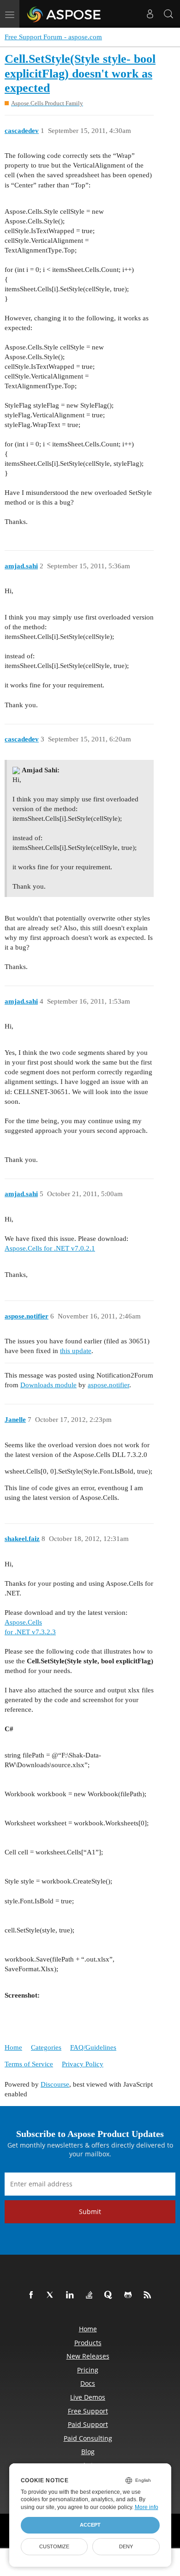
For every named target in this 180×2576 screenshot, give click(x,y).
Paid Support (88, 2424)
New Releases (88, 2356)
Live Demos (88, 2397)
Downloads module (48, 1385)
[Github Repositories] (130, 2295)
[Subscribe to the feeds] (149, 2295)
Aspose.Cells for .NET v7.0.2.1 (50, 1248)
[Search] (168, 14)
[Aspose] (64, 14)
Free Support (88, 2411)
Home (13, 2047)
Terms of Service (29, 2064)
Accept (90, 2525)
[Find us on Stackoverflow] (91, 2295)
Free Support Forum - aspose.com (53, 37)
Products (88, 2343)
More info (147, 2507)
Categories (46, 2047)
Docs (88, 2383)
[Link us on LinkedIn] (72, 2295)
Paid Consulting (88, 2438)
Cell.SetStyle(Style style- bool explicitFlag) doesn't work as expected (80, 73)
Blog (88, 2452)
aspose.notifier (108, 1385)
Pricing (88, 2370)
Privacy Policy (83, 2064)
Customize (54, 2546)
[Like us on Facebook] (33, 2295)
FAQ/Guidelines (93, 2047)
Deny (126, 2546)
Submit (90, 2212)
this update (76, 1351)
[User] (150, 14)
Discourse (55, 2084)
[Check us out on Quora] (110, 2295)
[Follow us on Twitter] (52, 2295)
